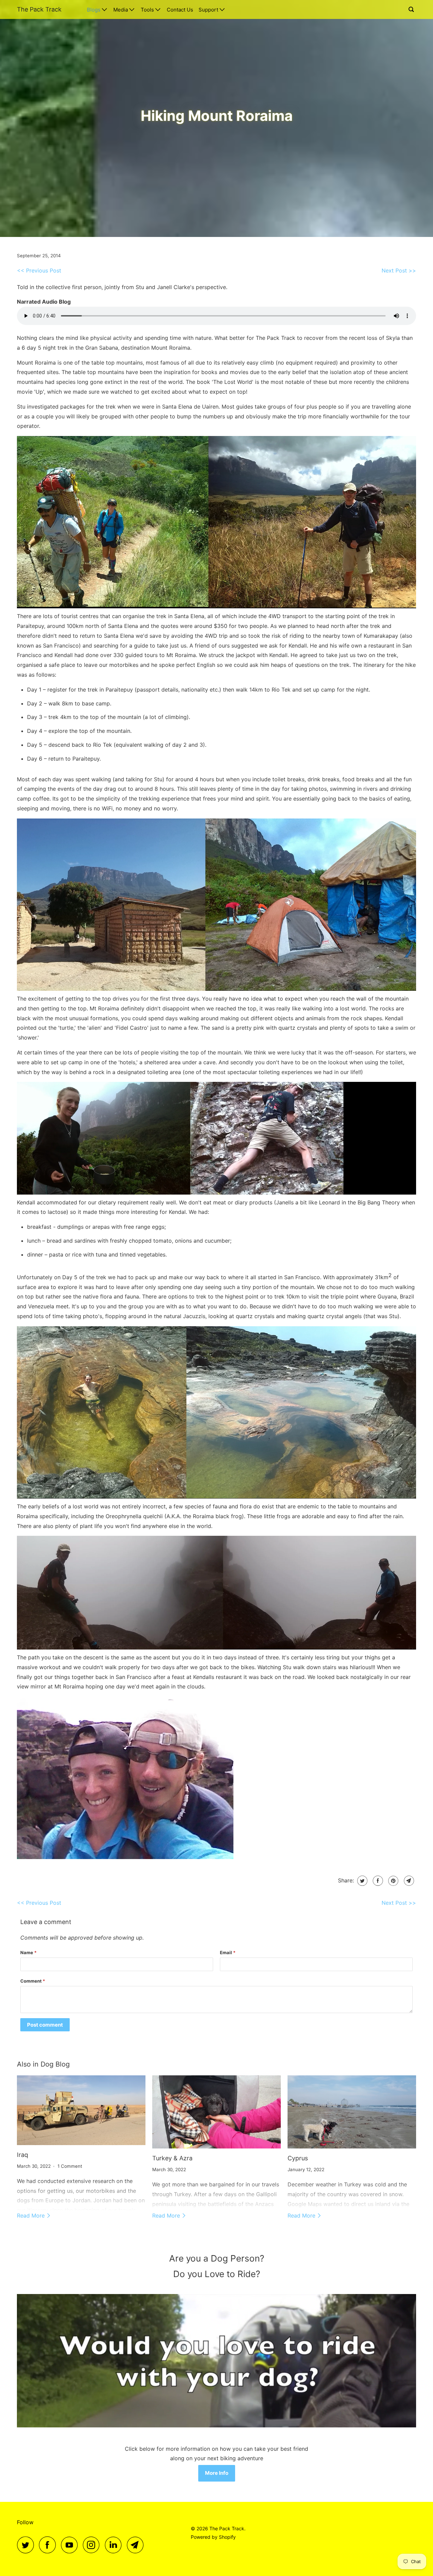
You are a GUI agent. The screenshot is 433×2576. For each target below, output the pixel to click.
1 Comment (70, 2166)
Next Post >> (399, 270)
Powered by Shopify (213, 2537)
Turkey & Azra (172, 2158)
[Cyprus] (352, 2112)
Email (228, 1952)
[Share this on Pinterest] (393, 1881)
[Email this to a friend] (408, 1881)
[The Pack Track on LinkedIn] (115, 2545)
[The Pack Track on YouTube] (71, 2545)
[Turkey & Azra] (216, 2112)
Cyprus (298, 2158)
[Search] (412, 9)
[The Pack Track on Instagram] (93, 2545)
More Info (217, 2473)
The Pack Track (39, 9)
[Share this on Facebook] (377, 1881)
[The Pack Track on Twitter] (27, 2545)
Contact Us (180, 10)
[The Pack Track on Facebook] (49, 2545)
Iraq (22, 2155)
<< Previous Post (39, 270)
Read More (32, 2215)
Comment (33, 1981)
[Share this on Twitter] (361, 1881)
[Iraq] (81, 2110)
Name (28, 1952)
